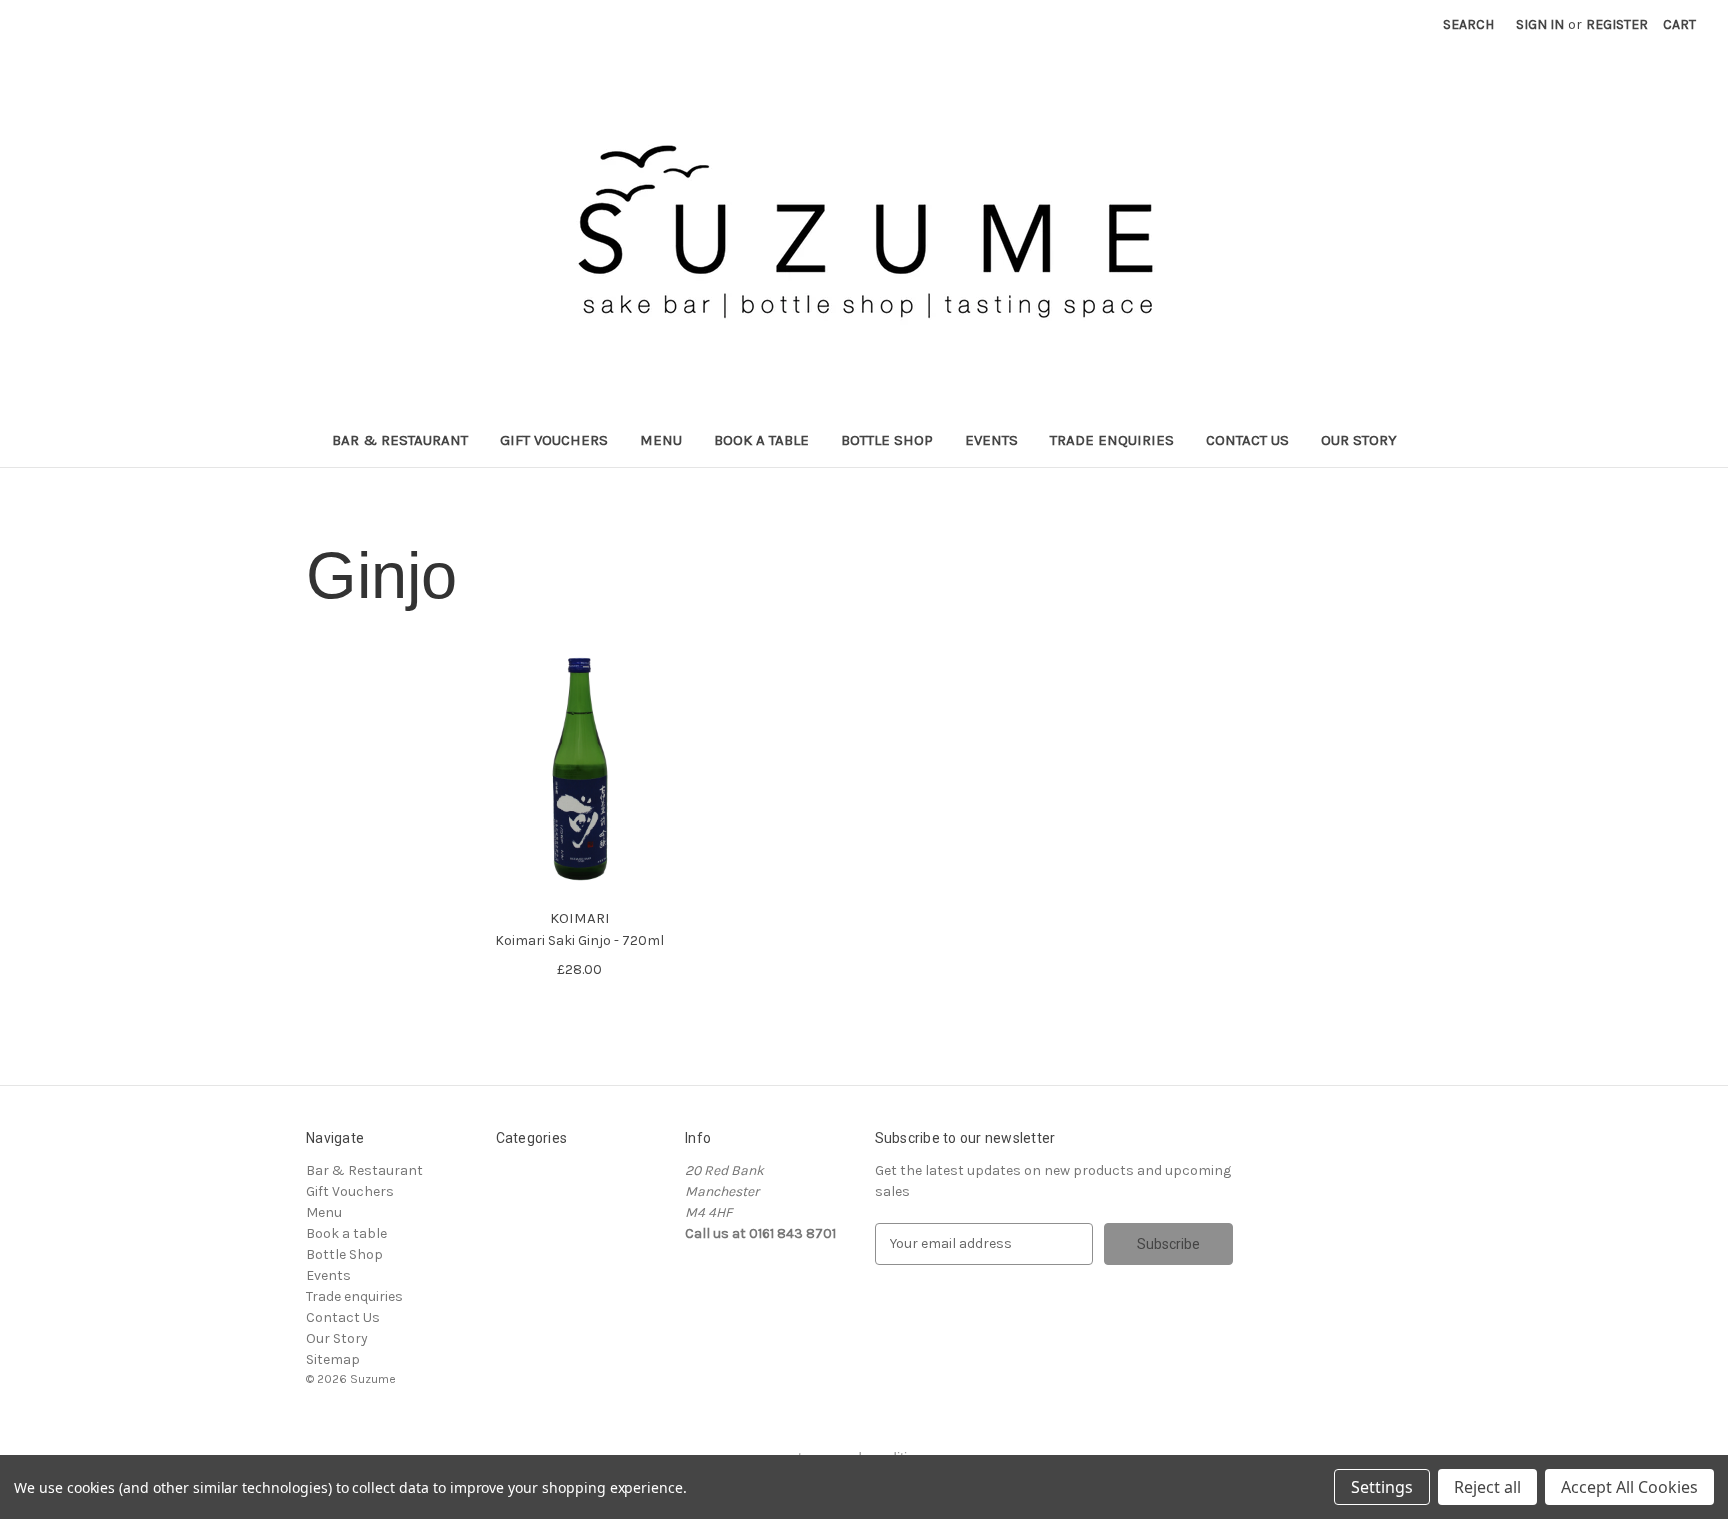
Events (991, 440)
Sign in (1540, 24)
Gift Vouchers (554, 440)
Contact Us (1247, 440)
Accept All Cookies (1629, 1487)
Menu (661, 440)
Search (1468, 24)
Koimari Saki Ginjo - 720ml (579, 940)
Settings (1382, 1487)
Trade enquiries (1112, 440)
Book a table (761, 440)
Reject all (1487, 1487)
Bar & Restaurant (400, 440)
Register (1617, 24)
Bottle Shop (887, 440)
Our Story (1359, 440)
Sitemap (333, 1359)
